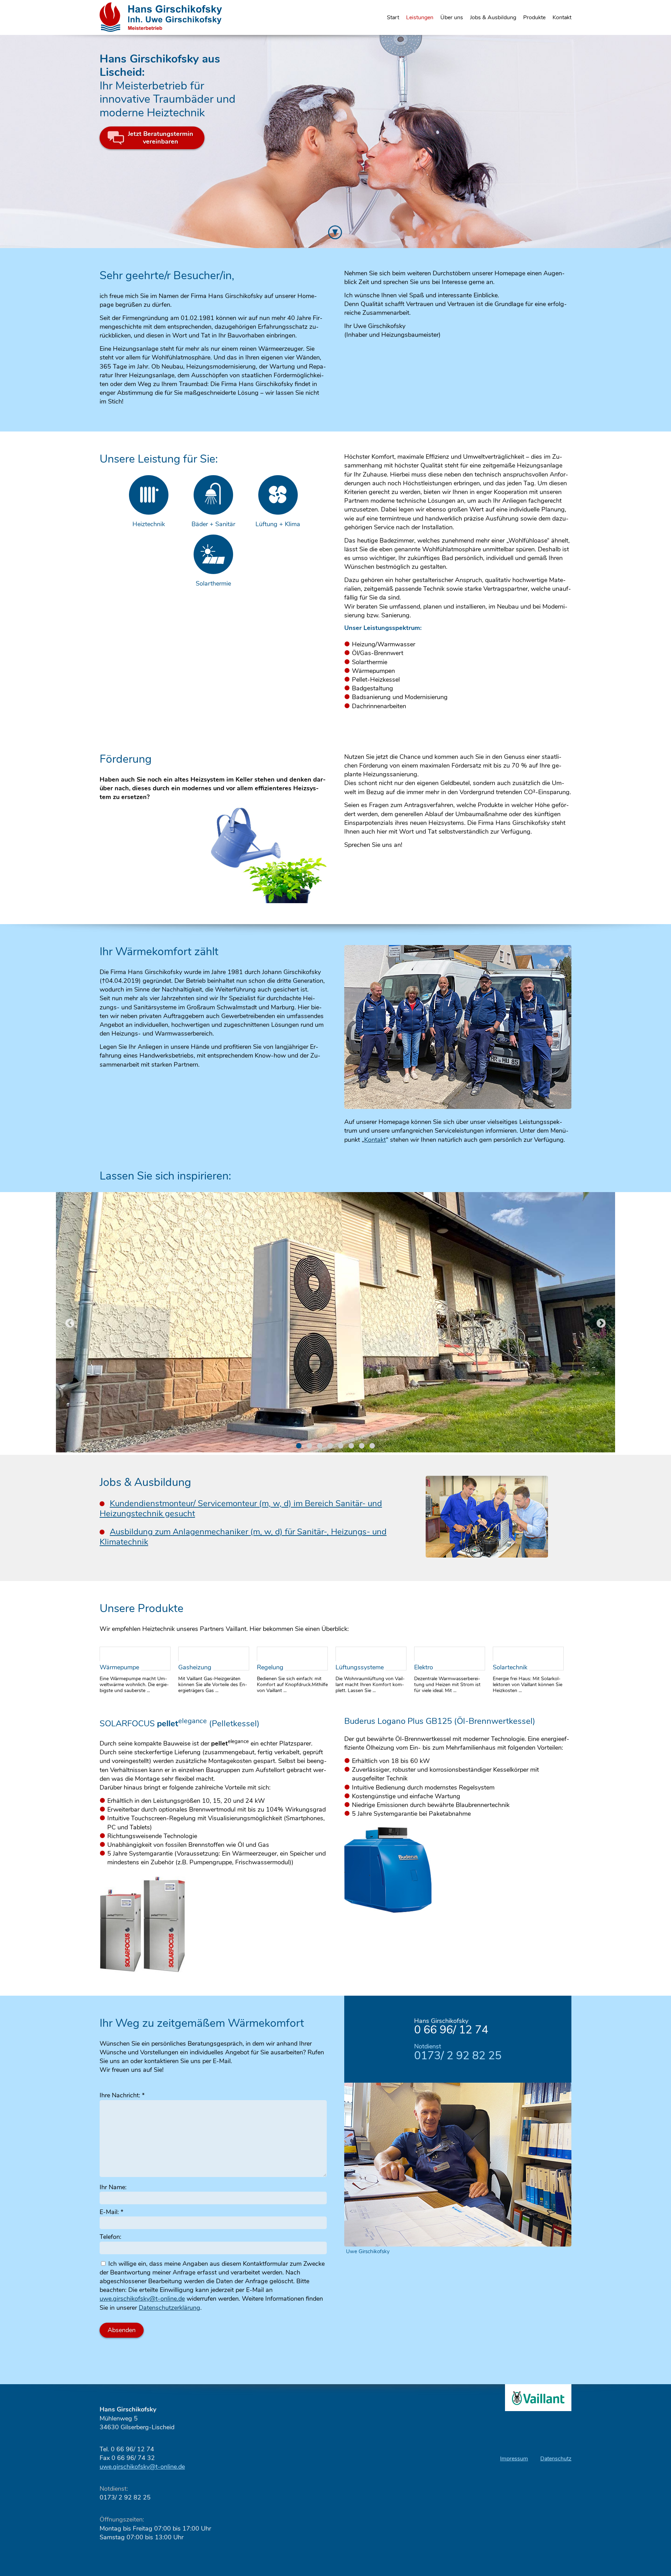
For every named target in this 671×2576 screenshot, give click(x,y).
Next (601, 1323)
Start (393, 17)
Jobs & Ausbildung (493, 17)
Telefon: (110, 2237)
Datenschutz (556, 2459)
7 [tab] (362, 1446)
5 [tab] (341, 1446)
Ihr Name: (113, 2187)
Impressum (514, 2459)
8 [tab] (372, 1446)
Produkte (534, 17)
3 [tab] (320, 1446)
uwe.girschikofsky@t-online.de (142, 2299)
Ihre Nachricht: (122, 2095)
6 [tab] (351, 1446)
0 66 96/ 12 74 (451, 2030)
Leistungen (420, 17)
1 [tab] (299, 1446)
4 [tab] (330, 1446)
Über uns (452, 17)
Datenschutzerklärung (169, 2308)
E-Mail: (111, 2212)
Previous (70, 1323)
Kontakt (562, 17)
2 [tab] (309, 1446)
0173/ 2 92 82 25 (458, 2056)
